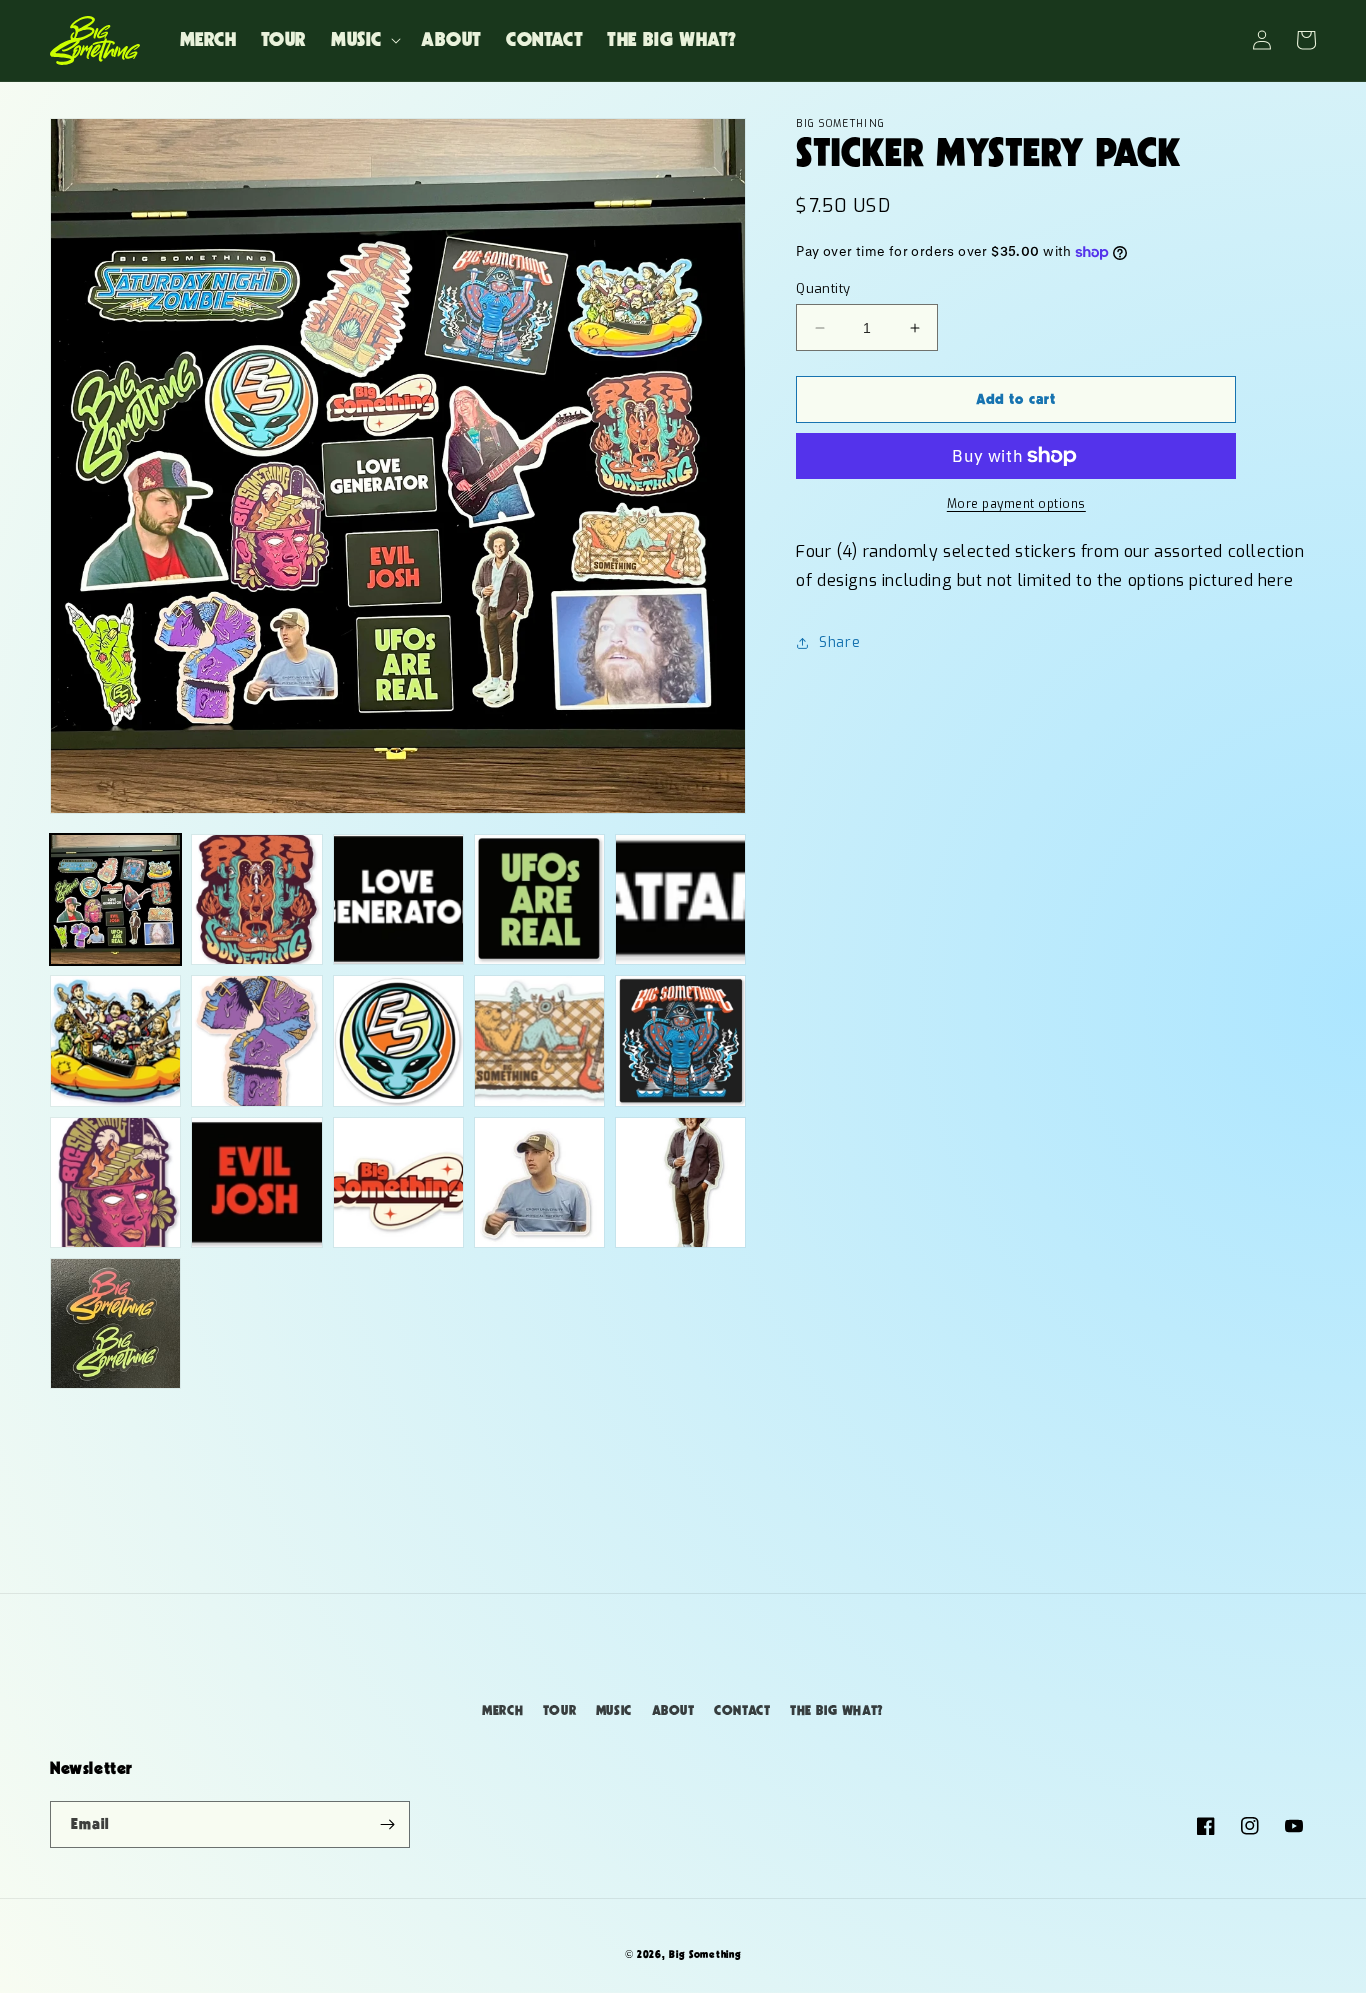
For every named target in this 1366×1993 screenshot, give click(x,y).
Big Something (705, 1954)
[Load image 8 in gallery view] (398, 1040)
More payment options (1016, 504)
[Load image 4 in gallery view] (539, 899)
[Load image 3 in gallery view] (398, 899)
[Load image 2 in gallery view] (256, 899)
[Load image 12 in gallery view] (256, 1182)
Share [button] (839, 642)
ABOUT (673, 1711)
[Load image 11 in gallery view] (115, 1182)
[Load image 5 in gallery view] (680, 899)
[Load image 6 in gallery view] (115, 1040)
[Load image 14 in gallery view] (539, 1182)
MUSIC (614, 1711)
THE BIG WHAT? (837, 1711)
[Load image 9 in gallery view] (539, 1040)
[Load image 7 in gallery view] (256, 1040)
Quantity (823, 288)
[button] (364, 40)
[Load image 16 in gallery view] (115, 1323)
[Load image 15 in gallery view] (680, 1182)
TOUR (559, 1711)
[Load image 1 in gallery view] (115, 899)
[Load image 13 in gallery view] (398, 1182)
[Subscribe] (387, 1824)
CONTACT (742, 1711)
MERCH (502, 1711)
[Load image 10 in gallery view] (680, 1040)
